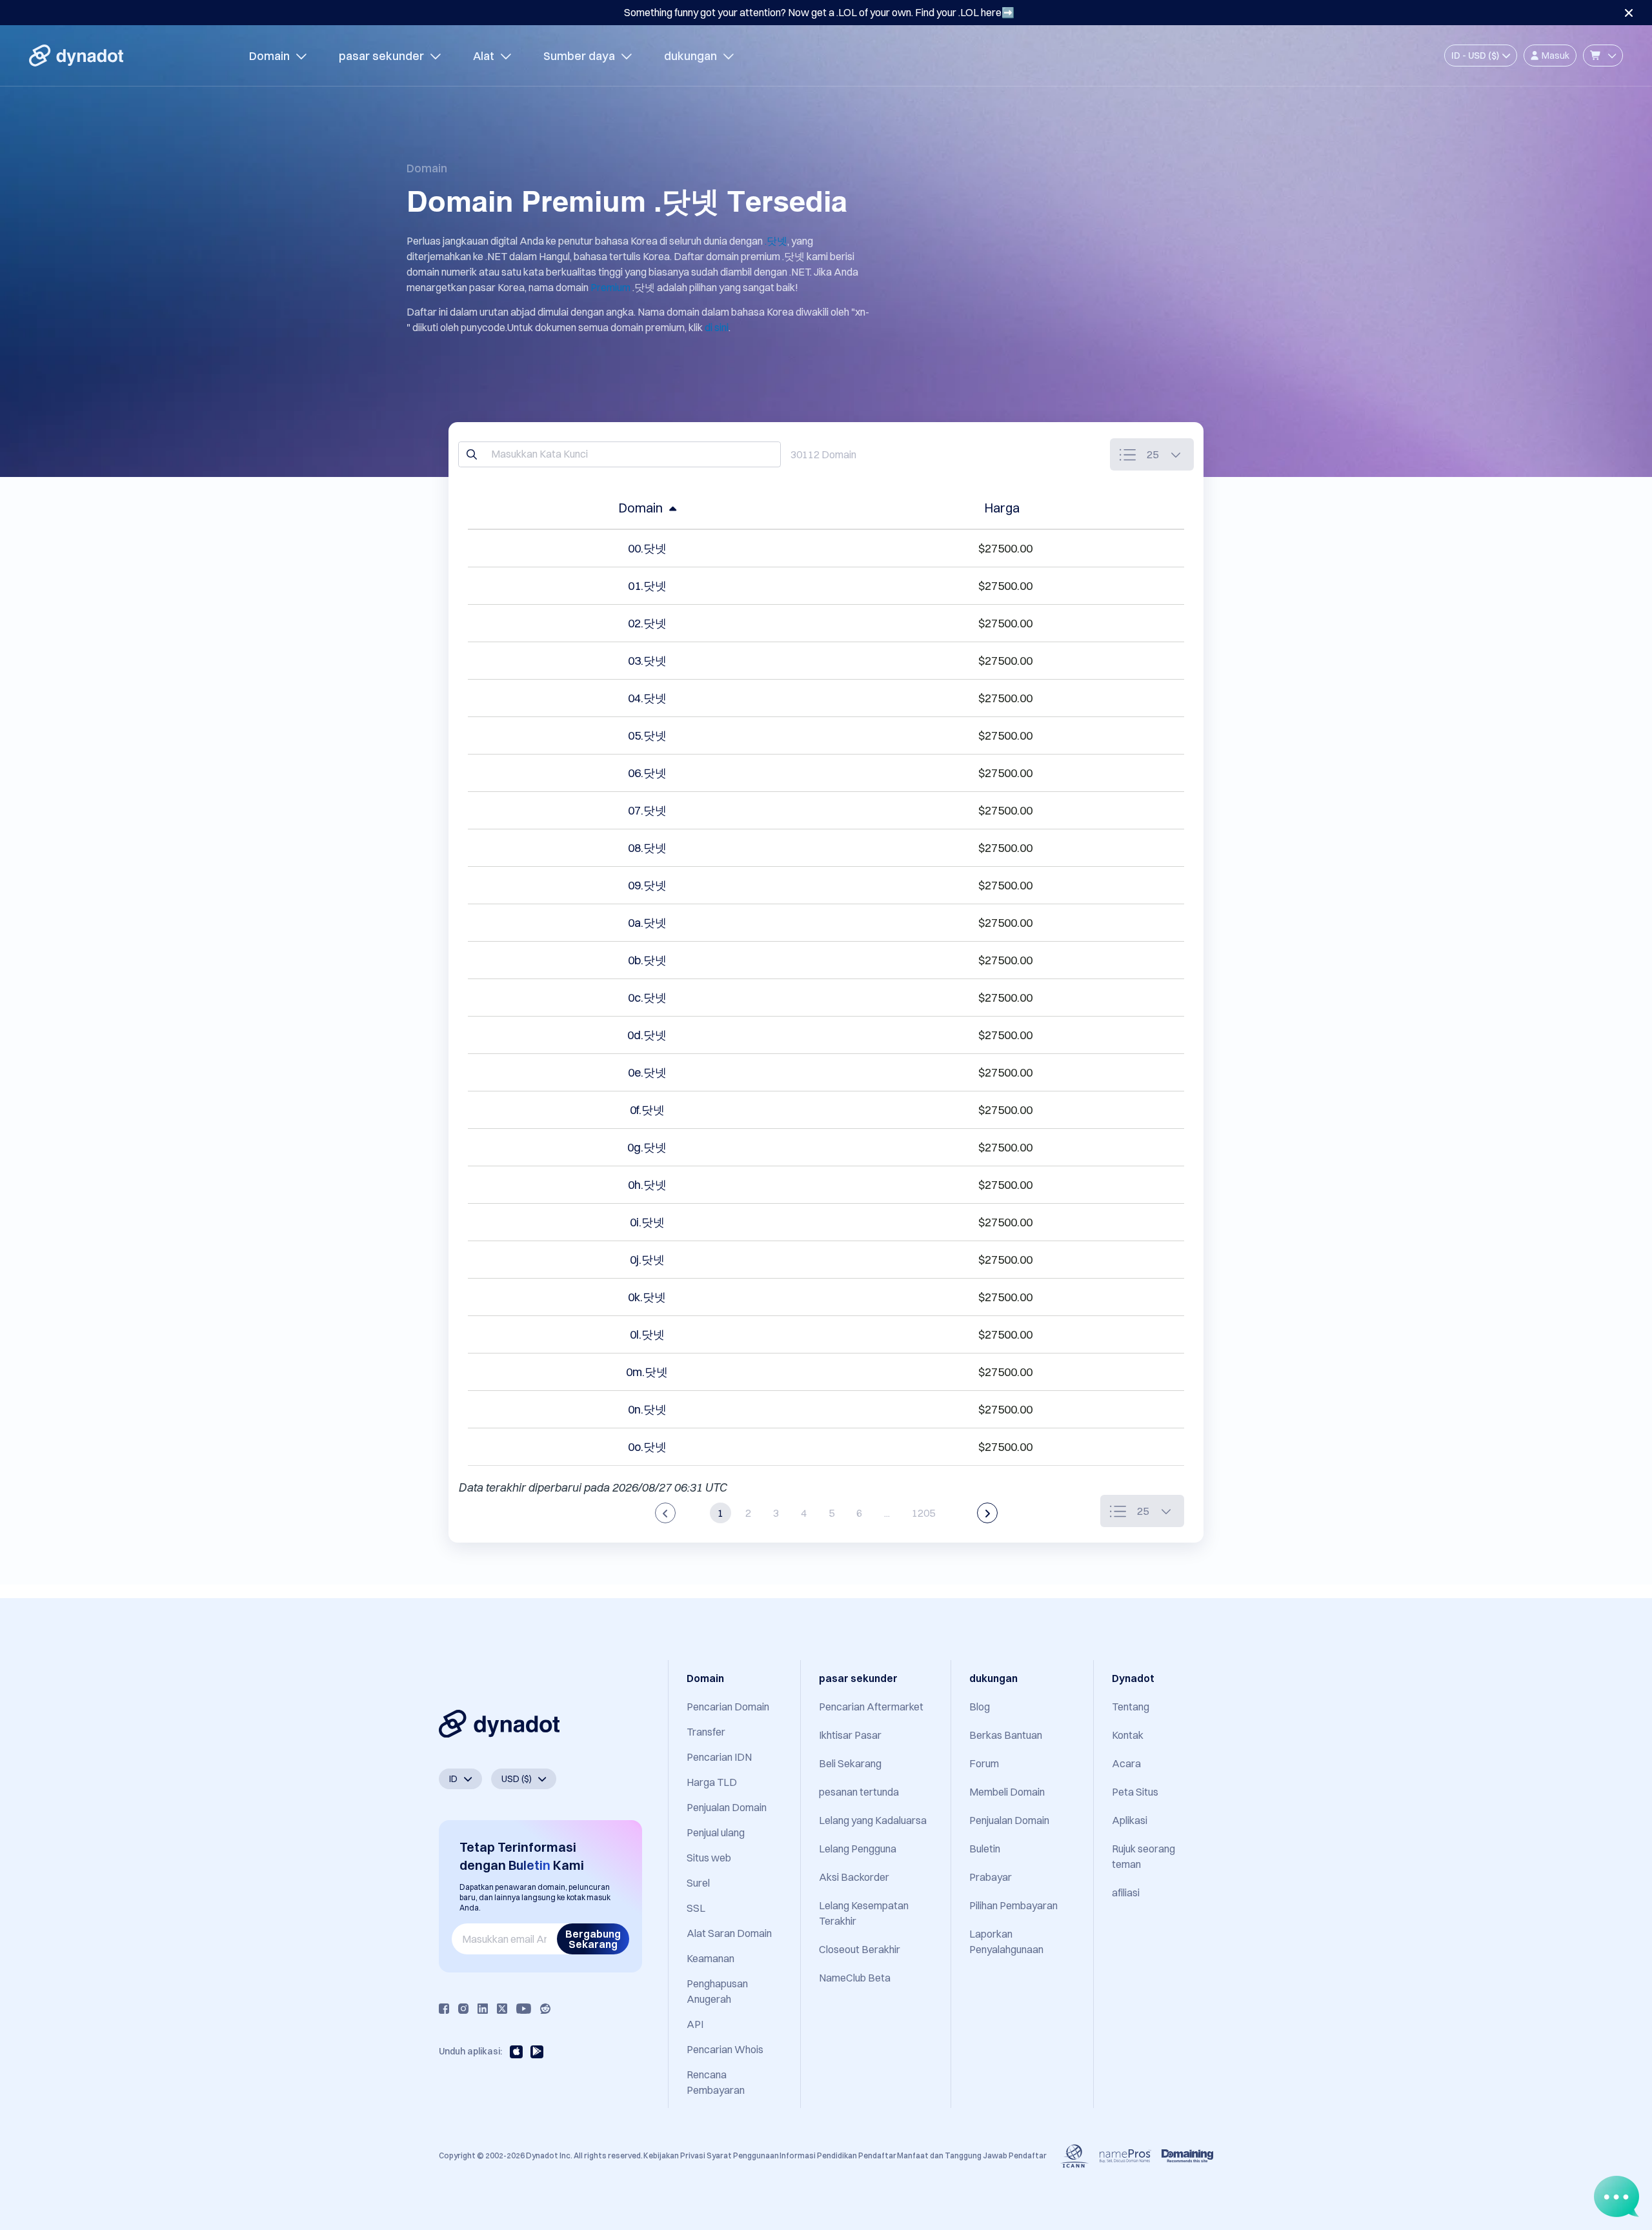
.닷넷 (776, 241)
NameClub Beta (855, 1978)
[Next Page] (987, 1513)
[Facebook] (444, 2009)
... (887, 1513)
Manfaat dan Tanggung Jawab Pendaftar (972, 2155)
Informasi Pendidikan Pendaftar (838, 2155)
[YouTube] (524, 2009)
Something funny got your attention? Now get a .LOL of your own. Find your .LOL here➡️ (819, 12)
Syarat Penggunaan (743, 2155)
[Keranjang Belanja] (1603, 56)
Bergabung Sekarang (593, 1939)
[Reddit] (545, 2009)
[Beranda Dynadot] (76, 56)
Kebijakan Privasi (674, 2155)
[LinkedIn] (483, 2009)
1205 (923, 1513)
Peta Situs (1135, 1792)
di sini (717, 327)
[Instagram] (463, 2009)
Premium (610, 287)
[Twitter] (502, 2009)
